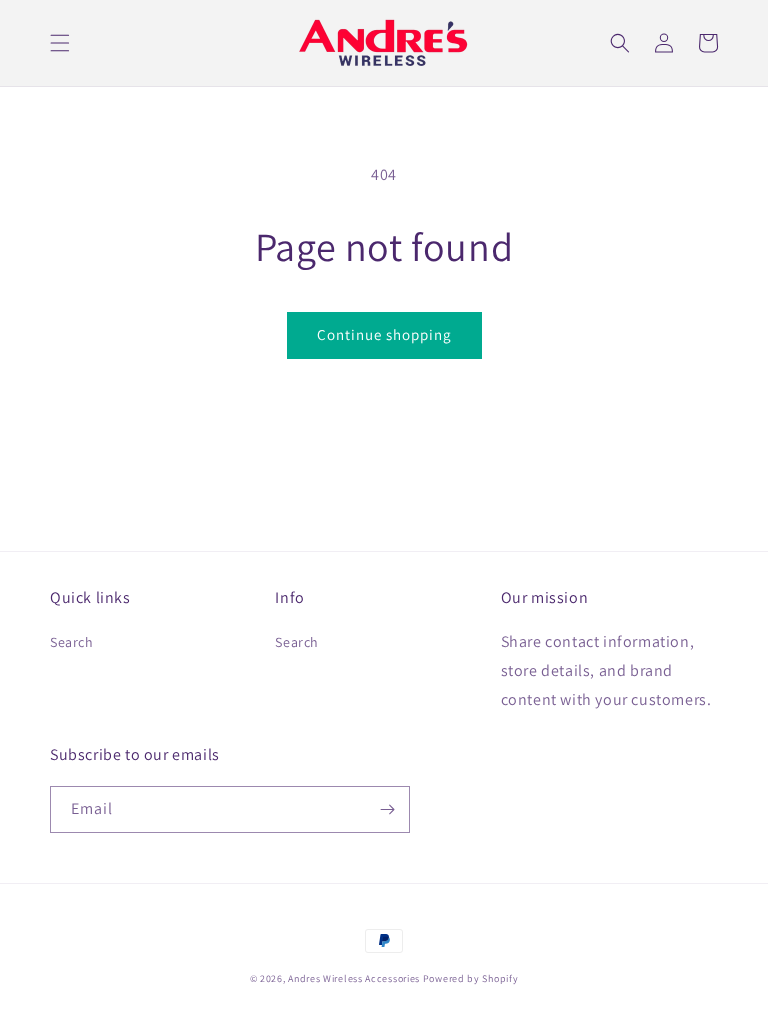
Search (72, 642)
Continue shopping (384, 334)
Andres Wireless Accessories (354, 978)
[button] (60, 43)
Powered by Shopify (471, 978)
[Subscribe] (387, 809)
